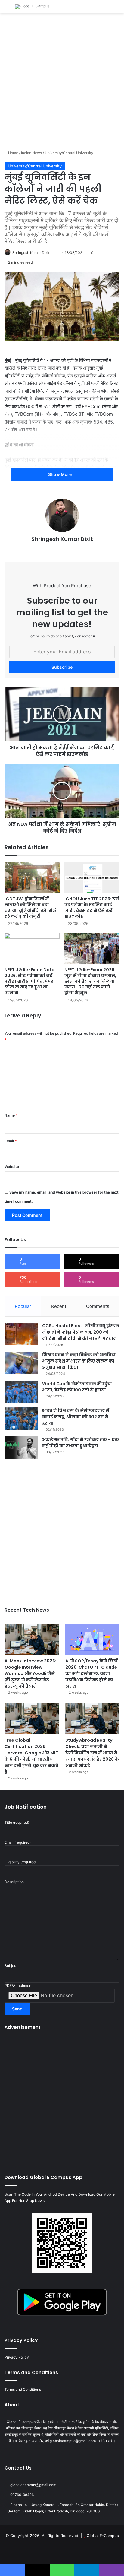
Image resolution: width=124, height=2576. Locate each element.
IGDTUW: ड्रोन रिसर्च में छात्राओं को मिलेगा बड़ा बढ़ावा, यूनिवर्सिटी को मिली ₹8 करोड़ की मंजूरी (31, 907)
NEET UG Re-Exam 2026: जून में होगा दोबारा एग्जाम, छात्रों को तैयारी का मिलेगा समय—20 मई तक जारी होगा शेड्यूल (90, 981)
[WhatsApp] (62, 2570)
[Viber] (112, 2570)
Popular (23, 1306)
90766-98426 (22, 2495)
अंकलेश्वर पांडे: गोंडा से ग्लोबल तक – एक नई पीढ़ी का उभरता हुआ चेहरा (81, 1443)
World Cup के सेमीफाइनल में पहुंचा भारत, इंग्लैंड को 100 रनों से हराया (77, 1387)
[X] (51, 549)
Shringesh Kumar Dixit (31, 253)
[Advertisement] (62, 81)
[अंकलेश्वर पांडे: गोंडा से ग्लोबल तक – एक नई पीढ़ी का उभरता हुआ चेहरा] (21, 1448)
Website (12, 1167)
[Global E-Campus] (32, 7)
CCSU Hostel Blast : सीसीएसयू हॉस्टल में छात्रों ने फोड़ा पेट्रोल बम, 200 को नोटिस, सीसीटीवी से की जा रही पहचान (81, 1332)
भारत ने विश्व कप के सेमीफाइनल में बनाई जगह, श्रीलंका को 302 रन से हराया (76, 1417)
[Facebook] (44, 549)
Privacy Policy (17, 2357)
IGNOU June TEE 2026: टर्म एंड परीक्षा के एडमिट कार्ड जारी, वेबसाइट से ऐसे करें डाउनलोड (92, 907)
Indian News (31, 153)
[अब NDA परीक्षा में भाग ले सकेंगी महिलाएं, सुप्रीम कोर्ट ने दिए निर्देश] (62, 791)
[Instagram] (73, 549)
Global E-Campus (103, 2536)
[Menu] (8, 9)
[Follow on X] (52, 253)
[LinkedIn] (58, 549)
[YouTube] (66, 549)
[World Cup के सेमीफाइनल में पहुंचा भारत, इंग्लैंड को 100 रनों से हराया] (21, 1392)
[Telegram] (87, 2570)
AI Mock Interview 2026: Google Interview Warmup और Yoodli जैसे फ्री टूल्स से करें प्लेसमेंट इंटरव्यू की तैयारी (30, 1673)
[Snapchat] (80, 549)
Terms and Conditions (23, 2389)
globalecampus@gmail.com (33, 2485)
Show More (60, 474)
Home (13, 153)
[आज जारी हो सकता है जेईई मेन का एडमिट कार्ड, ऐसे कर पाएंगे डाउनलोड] (62, 714)
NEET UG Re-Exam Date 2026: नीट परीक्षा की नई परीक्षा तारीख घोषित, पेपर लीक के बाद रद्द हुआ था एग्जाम (29, 981)
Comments (98, 1306)
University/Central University (69, 153)
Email (11, 1141)
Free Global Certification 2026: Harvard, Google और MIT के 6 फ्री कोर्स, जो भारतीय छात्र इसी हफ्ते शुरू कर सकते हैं (31, 1756)
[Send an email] (55, 253)
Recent (59, 1306)
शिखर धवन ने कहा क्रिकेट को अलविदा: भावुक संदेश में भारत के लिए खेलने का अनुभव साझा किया (79, 1361)
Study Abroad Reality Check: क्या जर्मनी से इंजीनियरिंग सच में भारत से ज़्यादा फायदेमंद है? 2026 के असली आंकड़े (92, 1753)
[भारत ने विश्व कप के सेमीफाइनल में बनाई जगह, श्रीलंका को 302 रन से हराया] (21, 1419)
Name (11, 1115)
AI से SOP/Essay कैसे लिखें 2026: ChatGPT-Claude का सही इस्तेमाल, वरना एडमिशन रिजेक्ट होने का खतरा (91, 1673)
